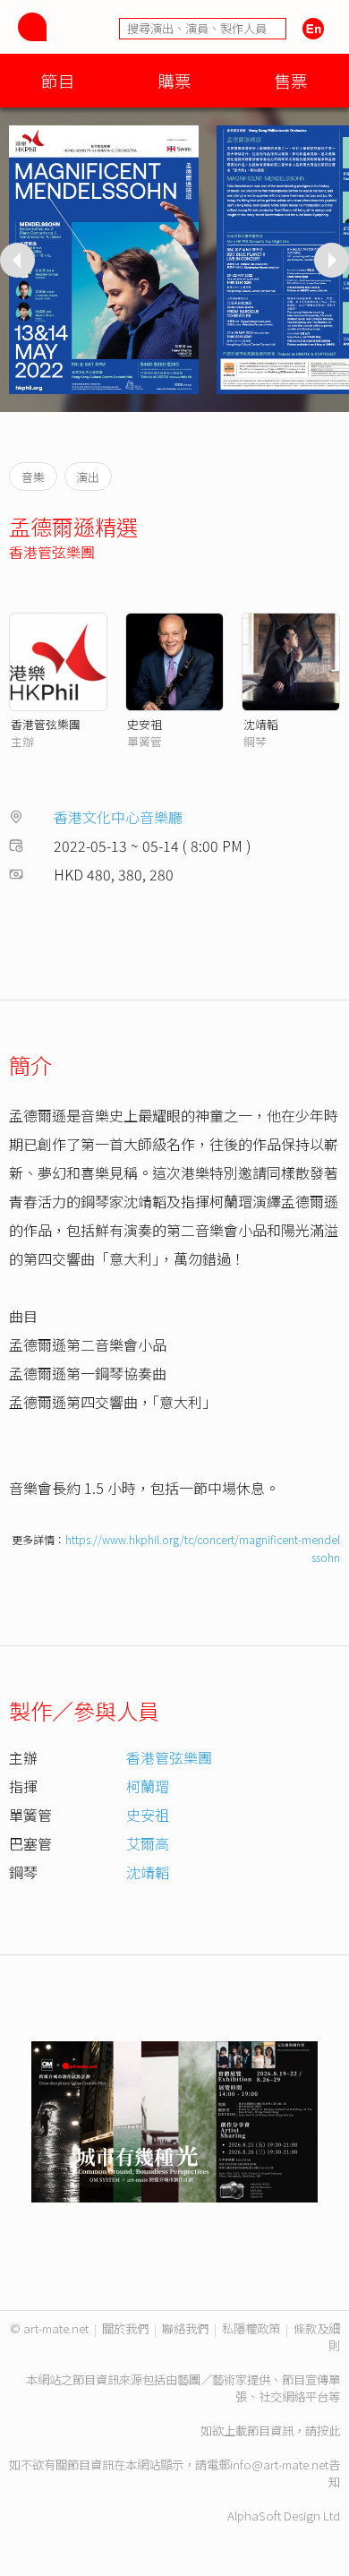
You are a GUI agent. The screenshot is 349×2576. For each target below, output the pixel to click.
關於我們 (125, 2328)
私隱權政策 (251, 2328)
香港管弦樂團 (52, 552)
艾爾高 (148, 1843)
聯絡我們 (185, 2328)
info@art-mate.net (279, 2464)
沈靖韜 (261, 724)
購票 (174, 80)
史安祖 (145, 724)
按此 (328, 2430)
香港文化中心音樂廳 (118, 817)
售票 (291, 80)
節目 (58, 80)
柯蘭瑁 (148, 1786)
